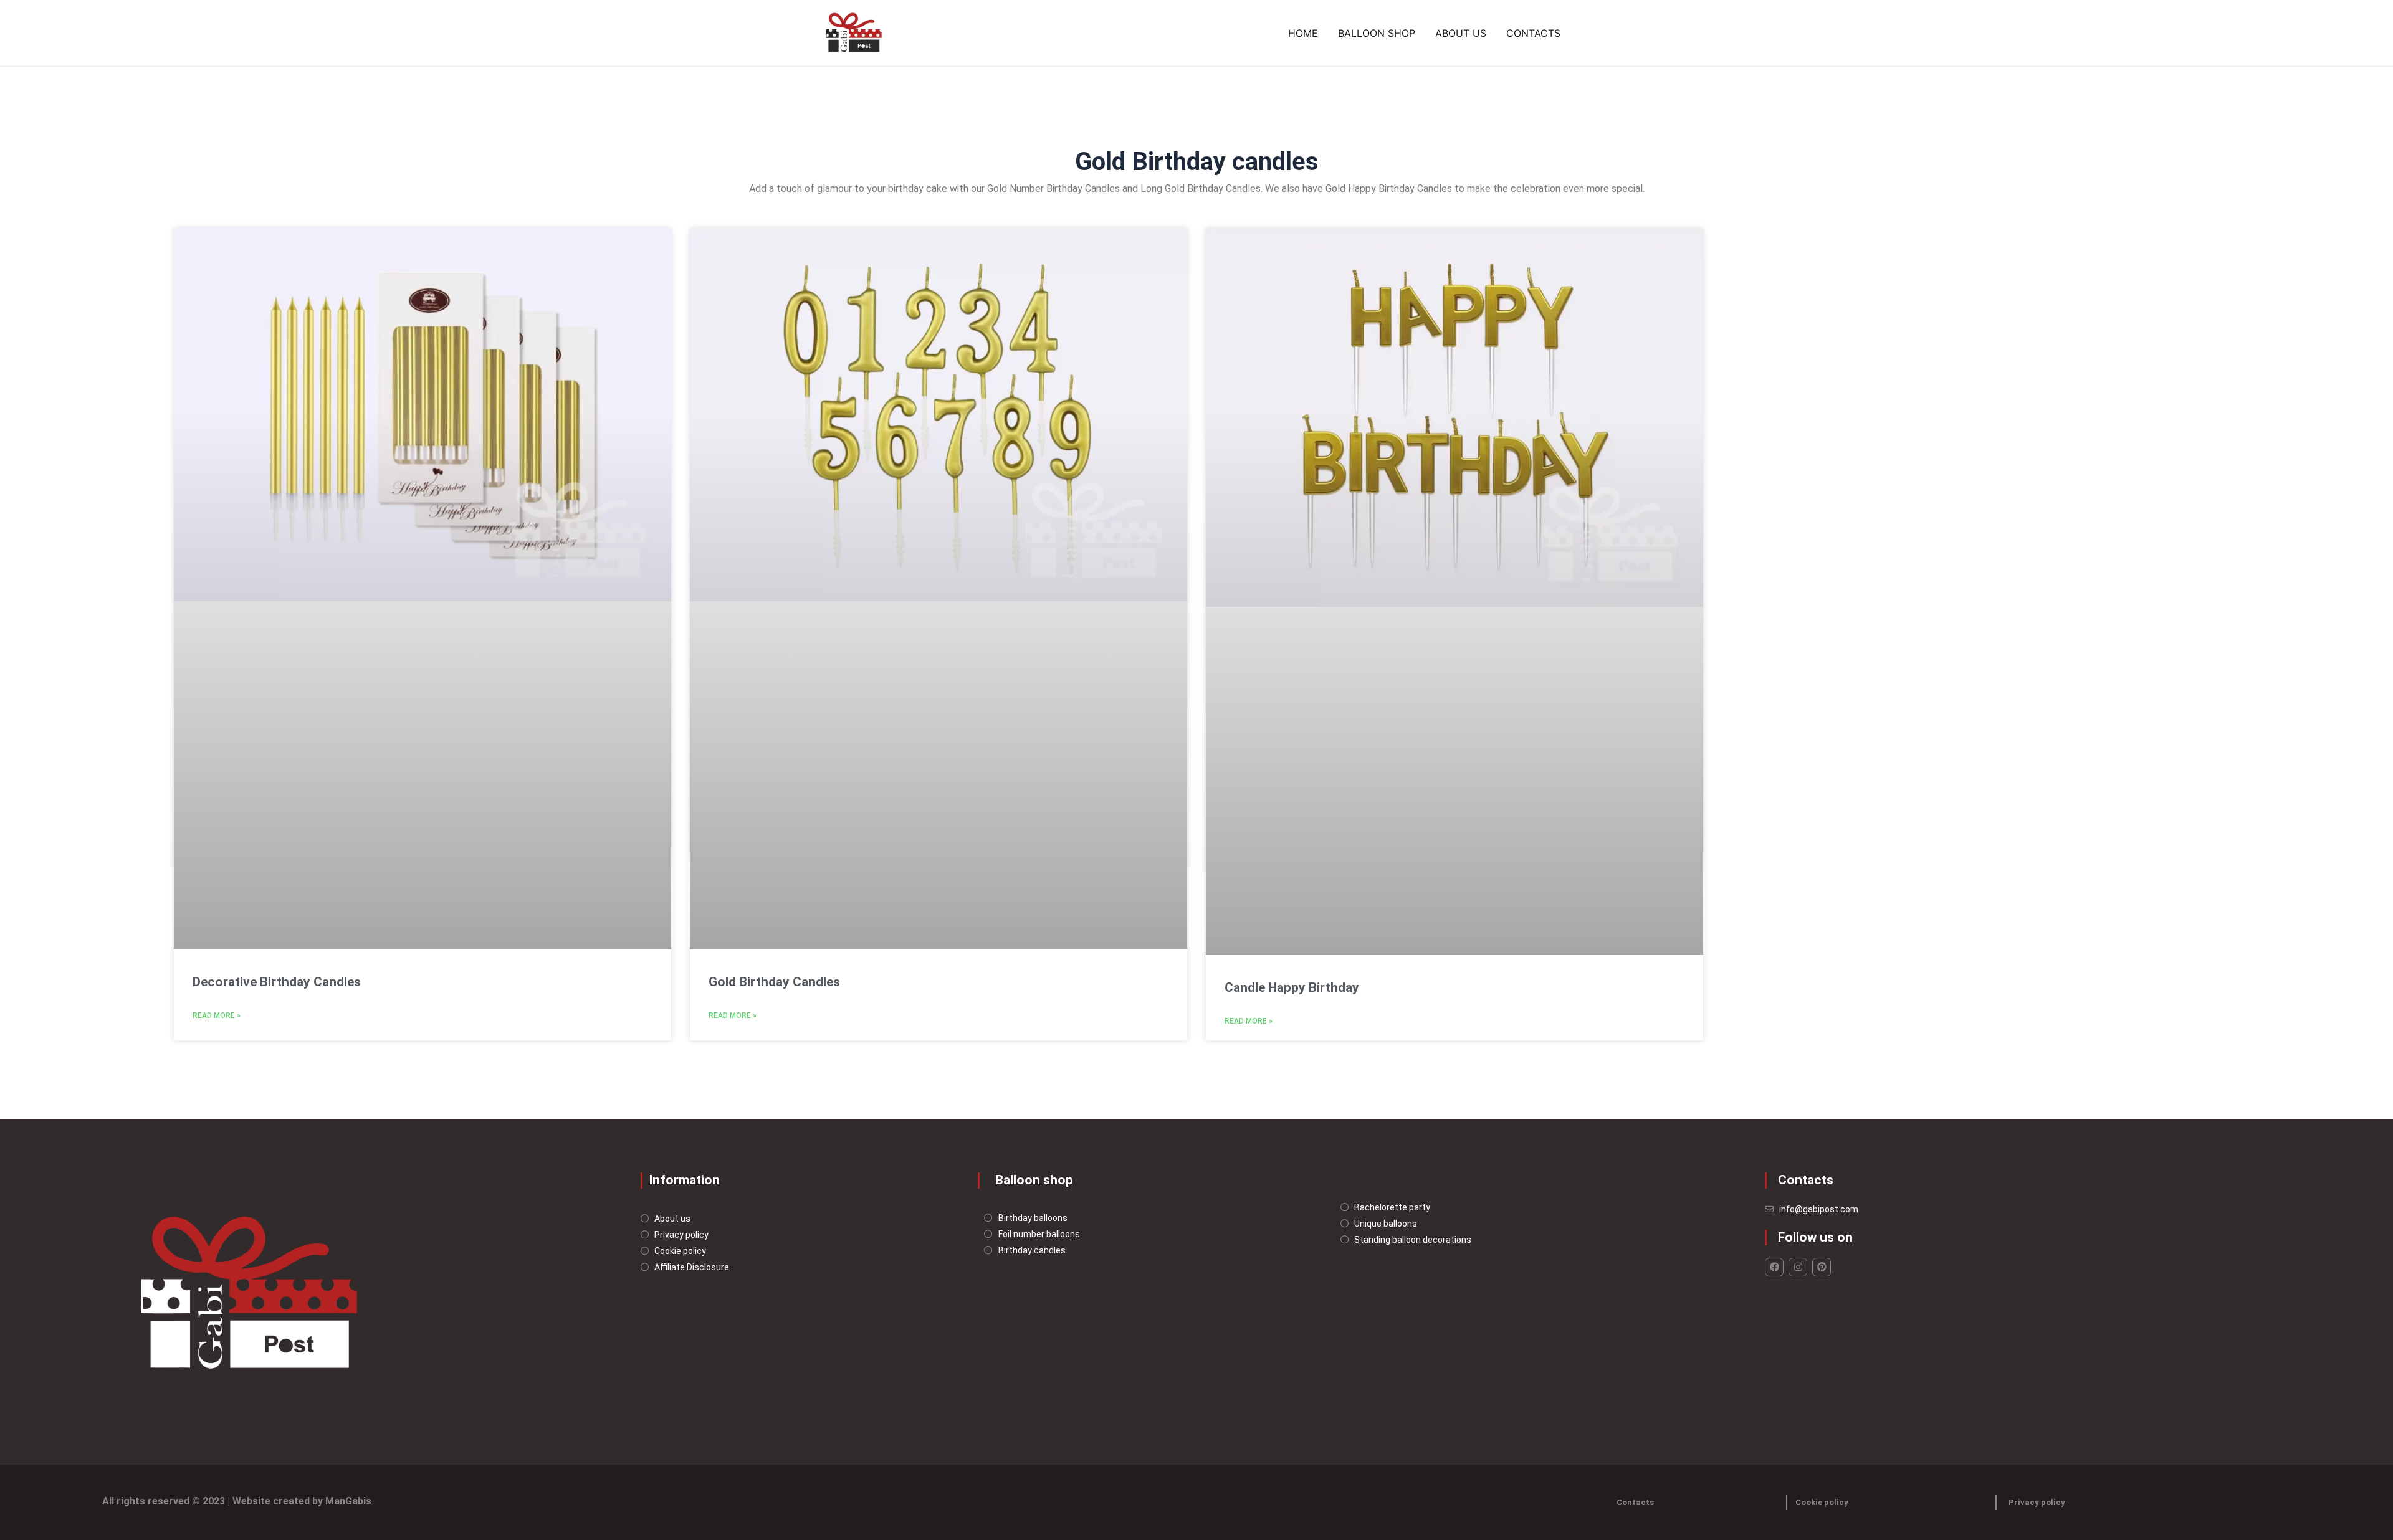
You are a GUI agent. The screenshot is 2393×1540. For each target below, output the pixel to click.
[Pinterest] (1822, 1267)
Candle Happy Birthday (1292, 987)
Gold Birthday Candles (774, 982)
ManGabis (348, 1501)
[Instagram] (1798, 1267)
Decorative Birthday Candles (277, 982)
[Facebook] (1774, 1267)
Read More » (217, 1015)
